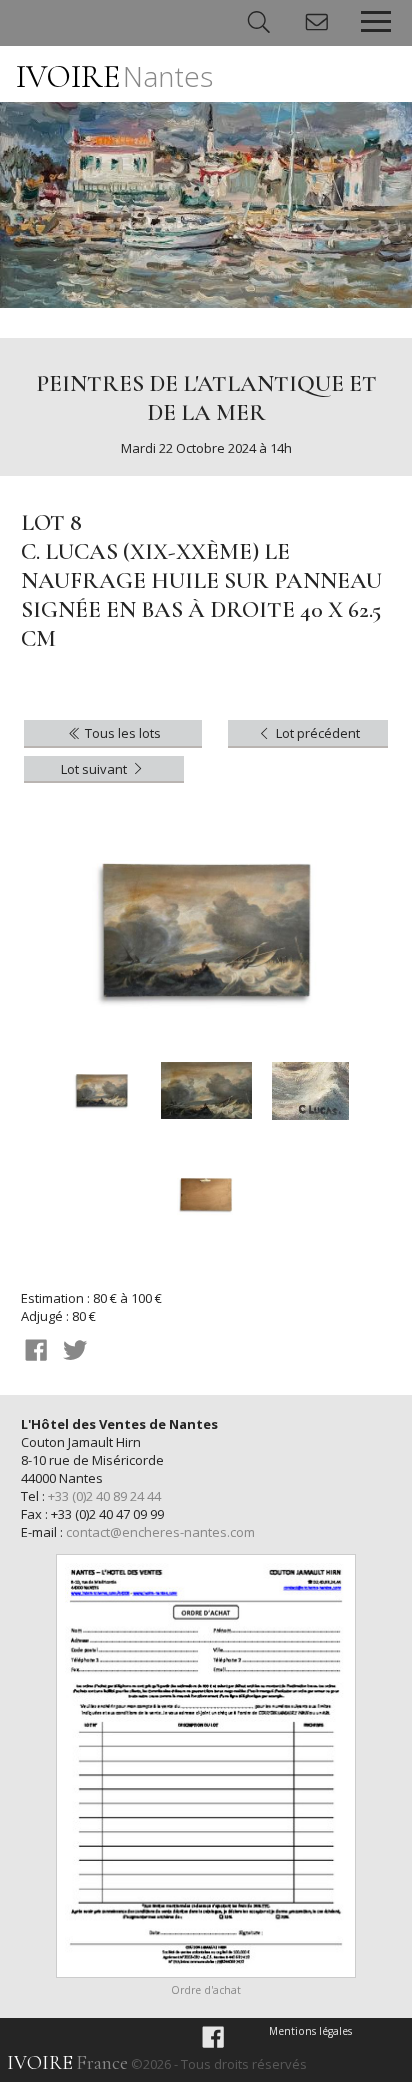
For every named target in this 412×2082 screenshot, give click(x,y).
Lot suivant (95, 769)
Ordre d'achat (206, 1990)
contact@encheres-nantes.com (160, 1532)
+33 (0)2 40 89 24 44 (104, 1496)
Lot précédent (316, 733)
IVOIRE (114, 76)
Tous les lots (121, 733)
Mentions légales (310, 2031)
